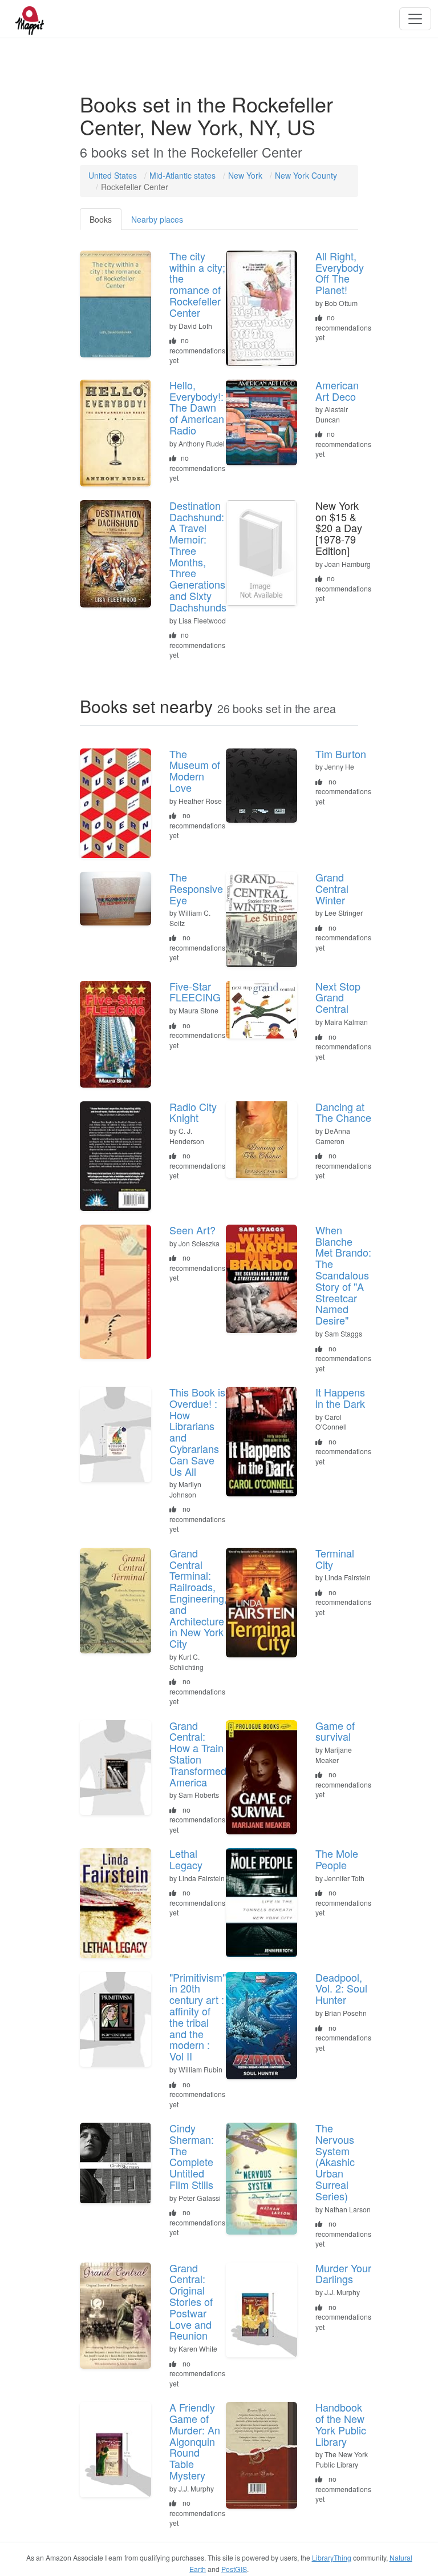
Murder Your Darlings (343, 2273)
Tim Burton (341, 754)
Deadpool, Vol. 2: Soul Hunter (341, 1989)
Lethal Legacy (186, 1859)
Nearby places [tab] (157, 219)
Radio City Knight (193, 1112)
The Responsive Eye (196, 888)
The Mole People (337, 1859)
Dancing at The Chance (343, 1112)
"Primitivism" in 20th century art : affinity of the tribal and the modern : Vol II (198, 2017)
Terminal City (335, 1559)
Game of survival (335, 1731)
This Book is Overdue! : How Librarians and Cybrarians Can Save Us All (197, 1432)
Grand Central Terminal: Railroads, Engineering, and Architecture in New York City (198, 1598)
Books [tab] (101, 219)
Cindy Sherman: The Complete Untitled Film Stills (192, 2156)
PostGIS (234, 2569)
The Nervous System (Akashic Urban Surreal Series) (335, 2162)
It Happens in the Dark (340, 1398)
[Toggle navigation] (415, 19)
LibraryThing (332, 2557)
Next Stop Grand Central (338, 997)
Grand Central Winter (332, 888)
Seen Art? (192, 1230)
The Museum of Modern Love (195, 770)
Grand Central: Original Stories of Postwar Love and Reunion (191, 2302)
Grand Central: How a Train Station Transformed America (198, 1754)
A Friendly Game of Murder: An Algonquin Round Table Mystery (195, 2441)
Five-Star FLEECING (195, 992)
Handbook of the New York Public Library (341, 2424)
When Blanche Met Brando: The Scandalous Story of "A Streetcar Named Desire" (343, 1275)
